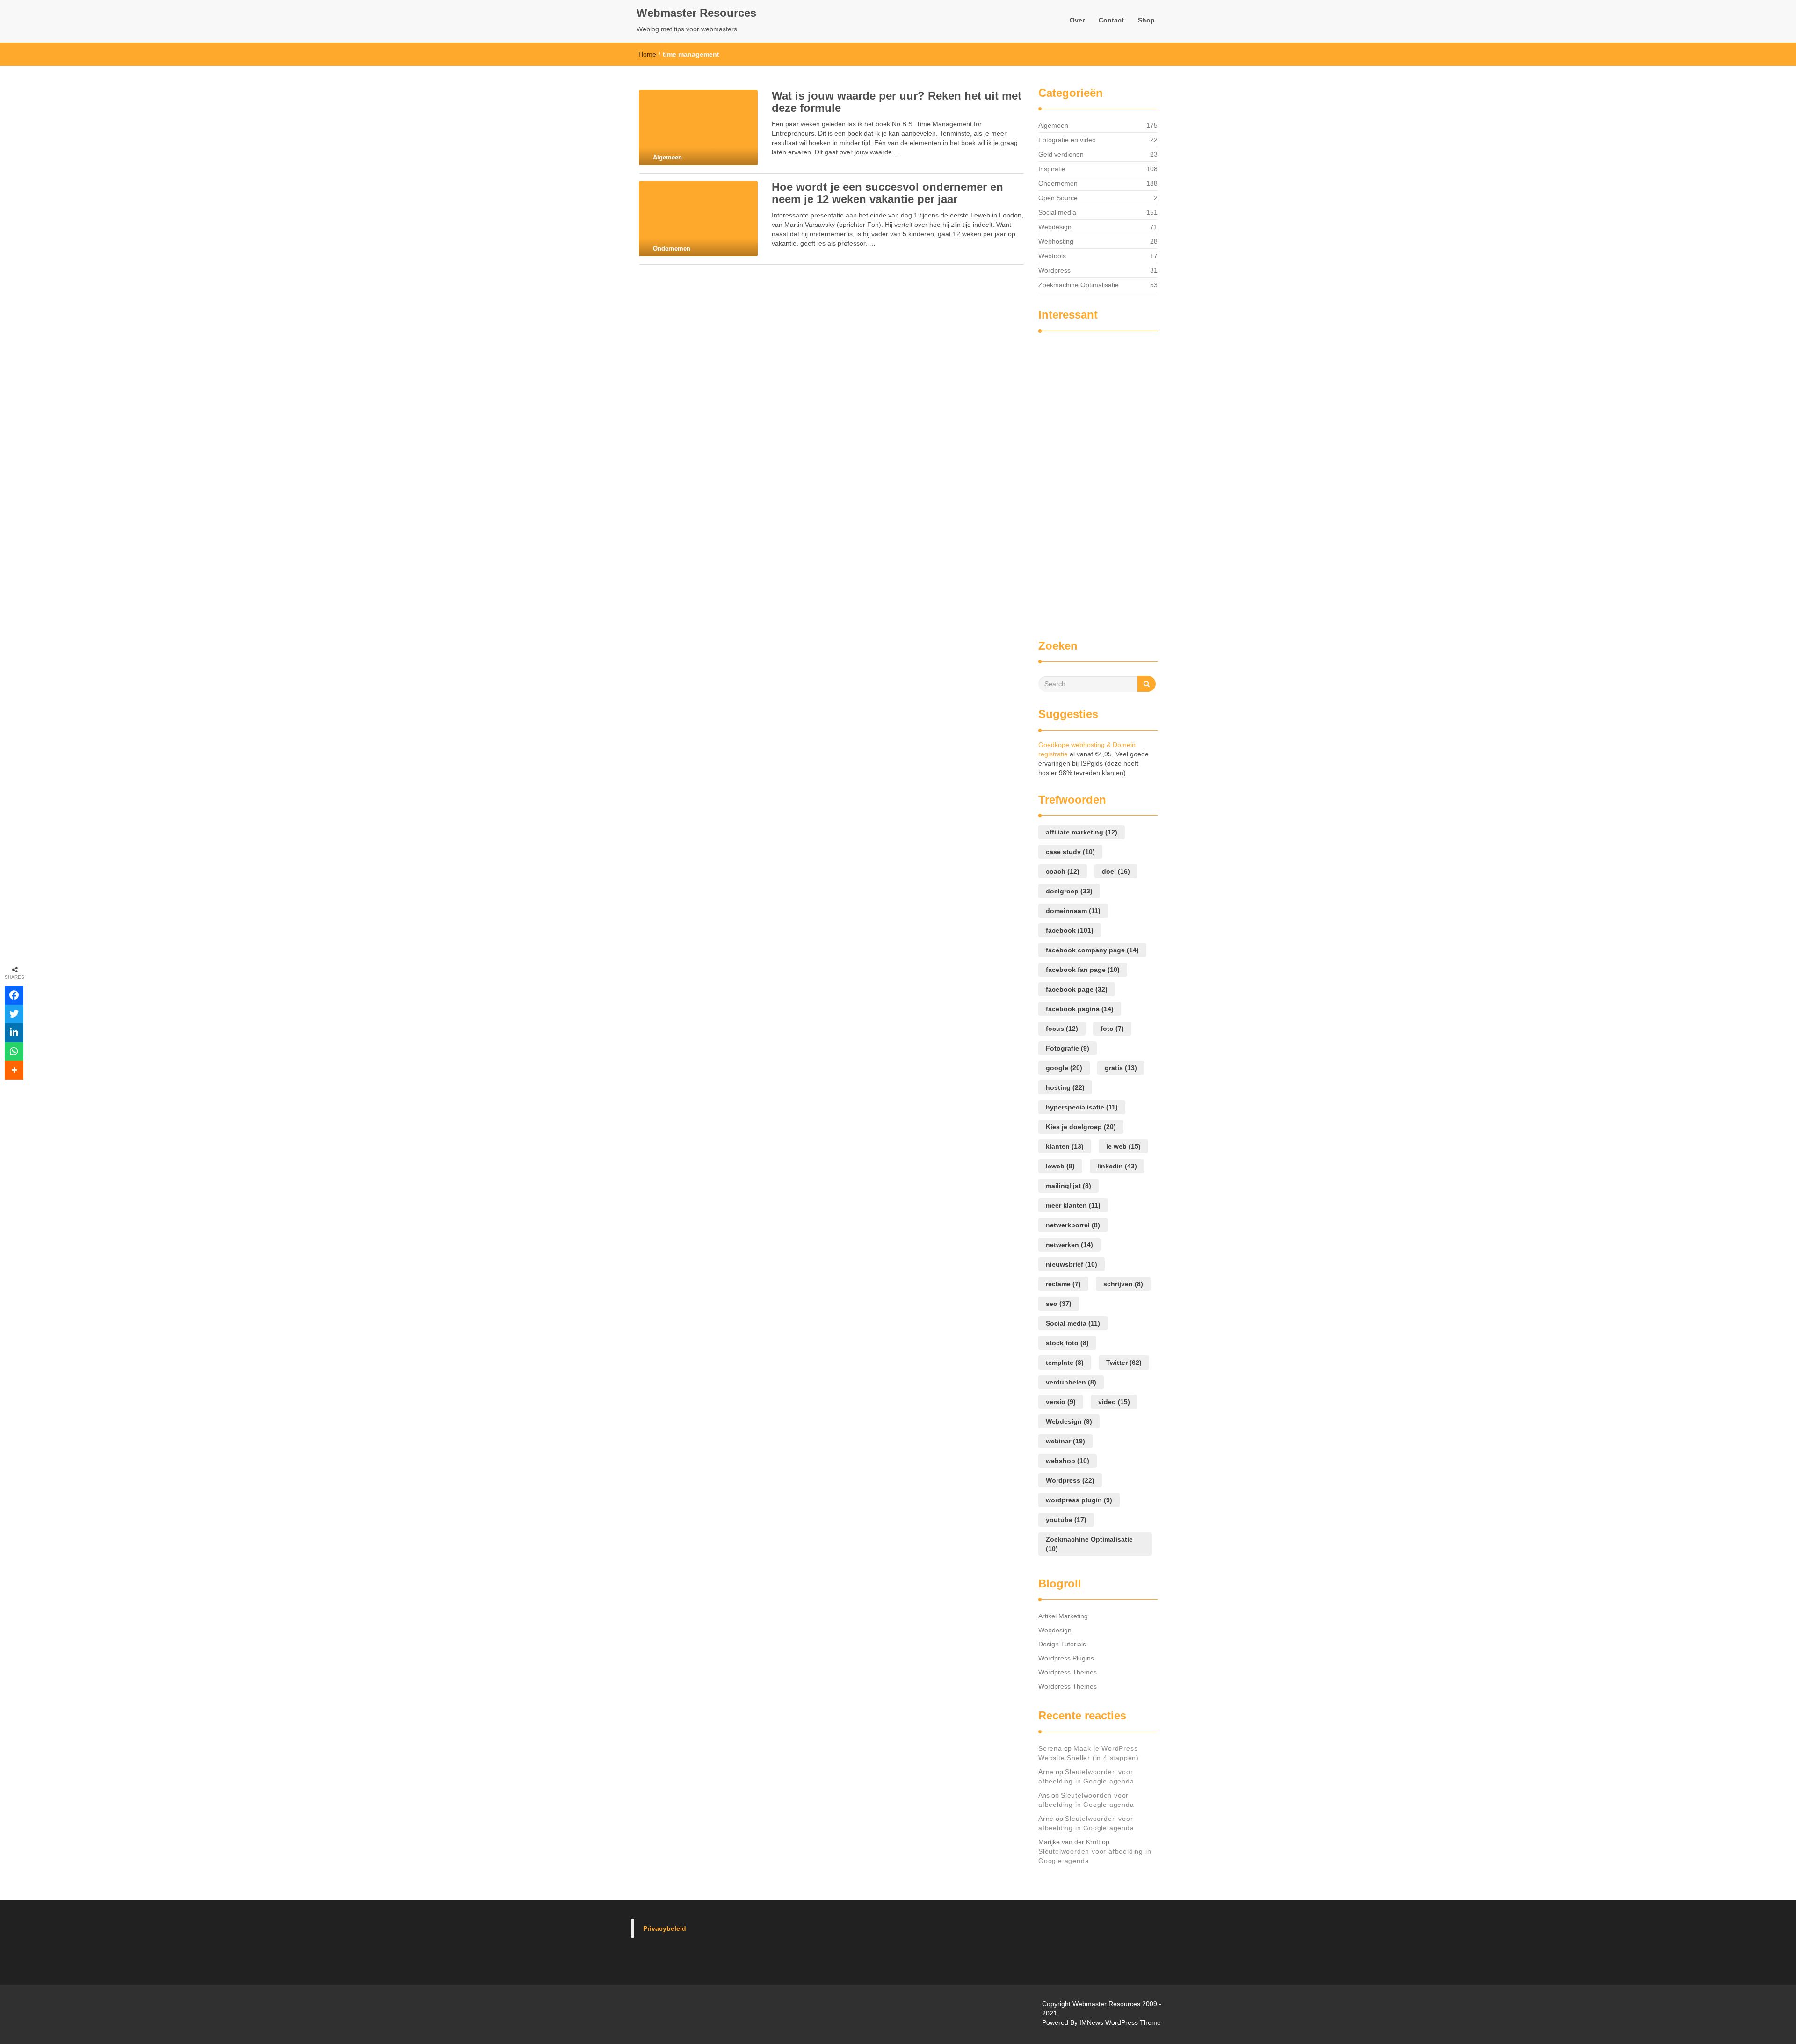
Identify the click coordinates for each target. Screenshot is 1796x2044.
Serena (1050, 1748)
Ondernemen (1058, 183)
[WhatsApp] (14, 1051)
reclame (1063, 1284)
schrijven (1123, 1284)
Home (647, 54)
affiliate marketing (1082, 832)
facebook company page (1092, 950)
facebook (1070, 930)
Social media (1057, 212)
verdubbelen (1071, 1382)
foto (1112, 1029)
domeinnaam (1073, 911)
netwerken (1069, 1245)
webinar (1065, 1441)
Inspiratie (1052, 169)
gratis (1121, 1068)
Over (1077, 20)
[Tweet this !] (14, 1014)
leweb (1060, 1166)
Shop (1146, 20)
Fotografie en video (1067, 140)
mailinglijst (1068, 1186)
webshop (1068, 1461)
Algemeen (1053, 125)
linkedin (1117, 1166)
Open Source (1058, 198)
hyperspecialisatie (1082, 1107)
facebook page (1077, 989)
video (1114, 1402)
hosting (1065, 1087)
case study (1070, 852)
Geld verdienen (1061, 154)
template (1065, 1363)
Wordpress (1054, 270)
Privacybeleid (665, 1928)
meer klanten (1073, 1205)
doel (1116, 871)
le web (1123, 1146)
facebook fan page (1083, 970)
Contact (1111, 20)
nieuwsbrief (1072, 1264)
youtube (1066, 1520)
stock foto (1067, 1343)
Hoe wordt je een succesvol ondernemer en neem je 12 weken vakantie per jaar (887, 193)
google (1064, 1068)
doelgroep (1069, 891)
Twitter (1124, 1363)
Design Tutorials (1062, 1644)
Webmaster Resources (696, 13)
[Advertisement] (1076, 481)
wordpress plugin (1079, 1500)
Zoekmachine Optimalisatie (1079, 285)
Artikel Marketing (1063, 1616)
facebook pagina (1080, 1009)
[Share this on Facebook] (14, 995)
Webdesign (1055, 227)
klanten (1065, 1146)
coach (1063, 871)
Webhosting (1056, 241)
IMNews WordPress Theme (1120, 2022)
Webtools (1052, 256)
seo (1059, 1304)
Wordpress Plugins (1066, 1658)
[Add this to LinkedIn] (14, 1033)
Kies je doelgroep (1081, 1127)
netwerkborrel (1073, 1225)
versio (1061, 1402)
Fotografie (1068, 1048)
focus (1062, 1029)
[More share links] (14, 1070)
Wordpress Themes (1068, 1672)
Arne (1046, 1772)
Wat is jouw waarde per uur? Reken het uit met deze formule (897, 102)
